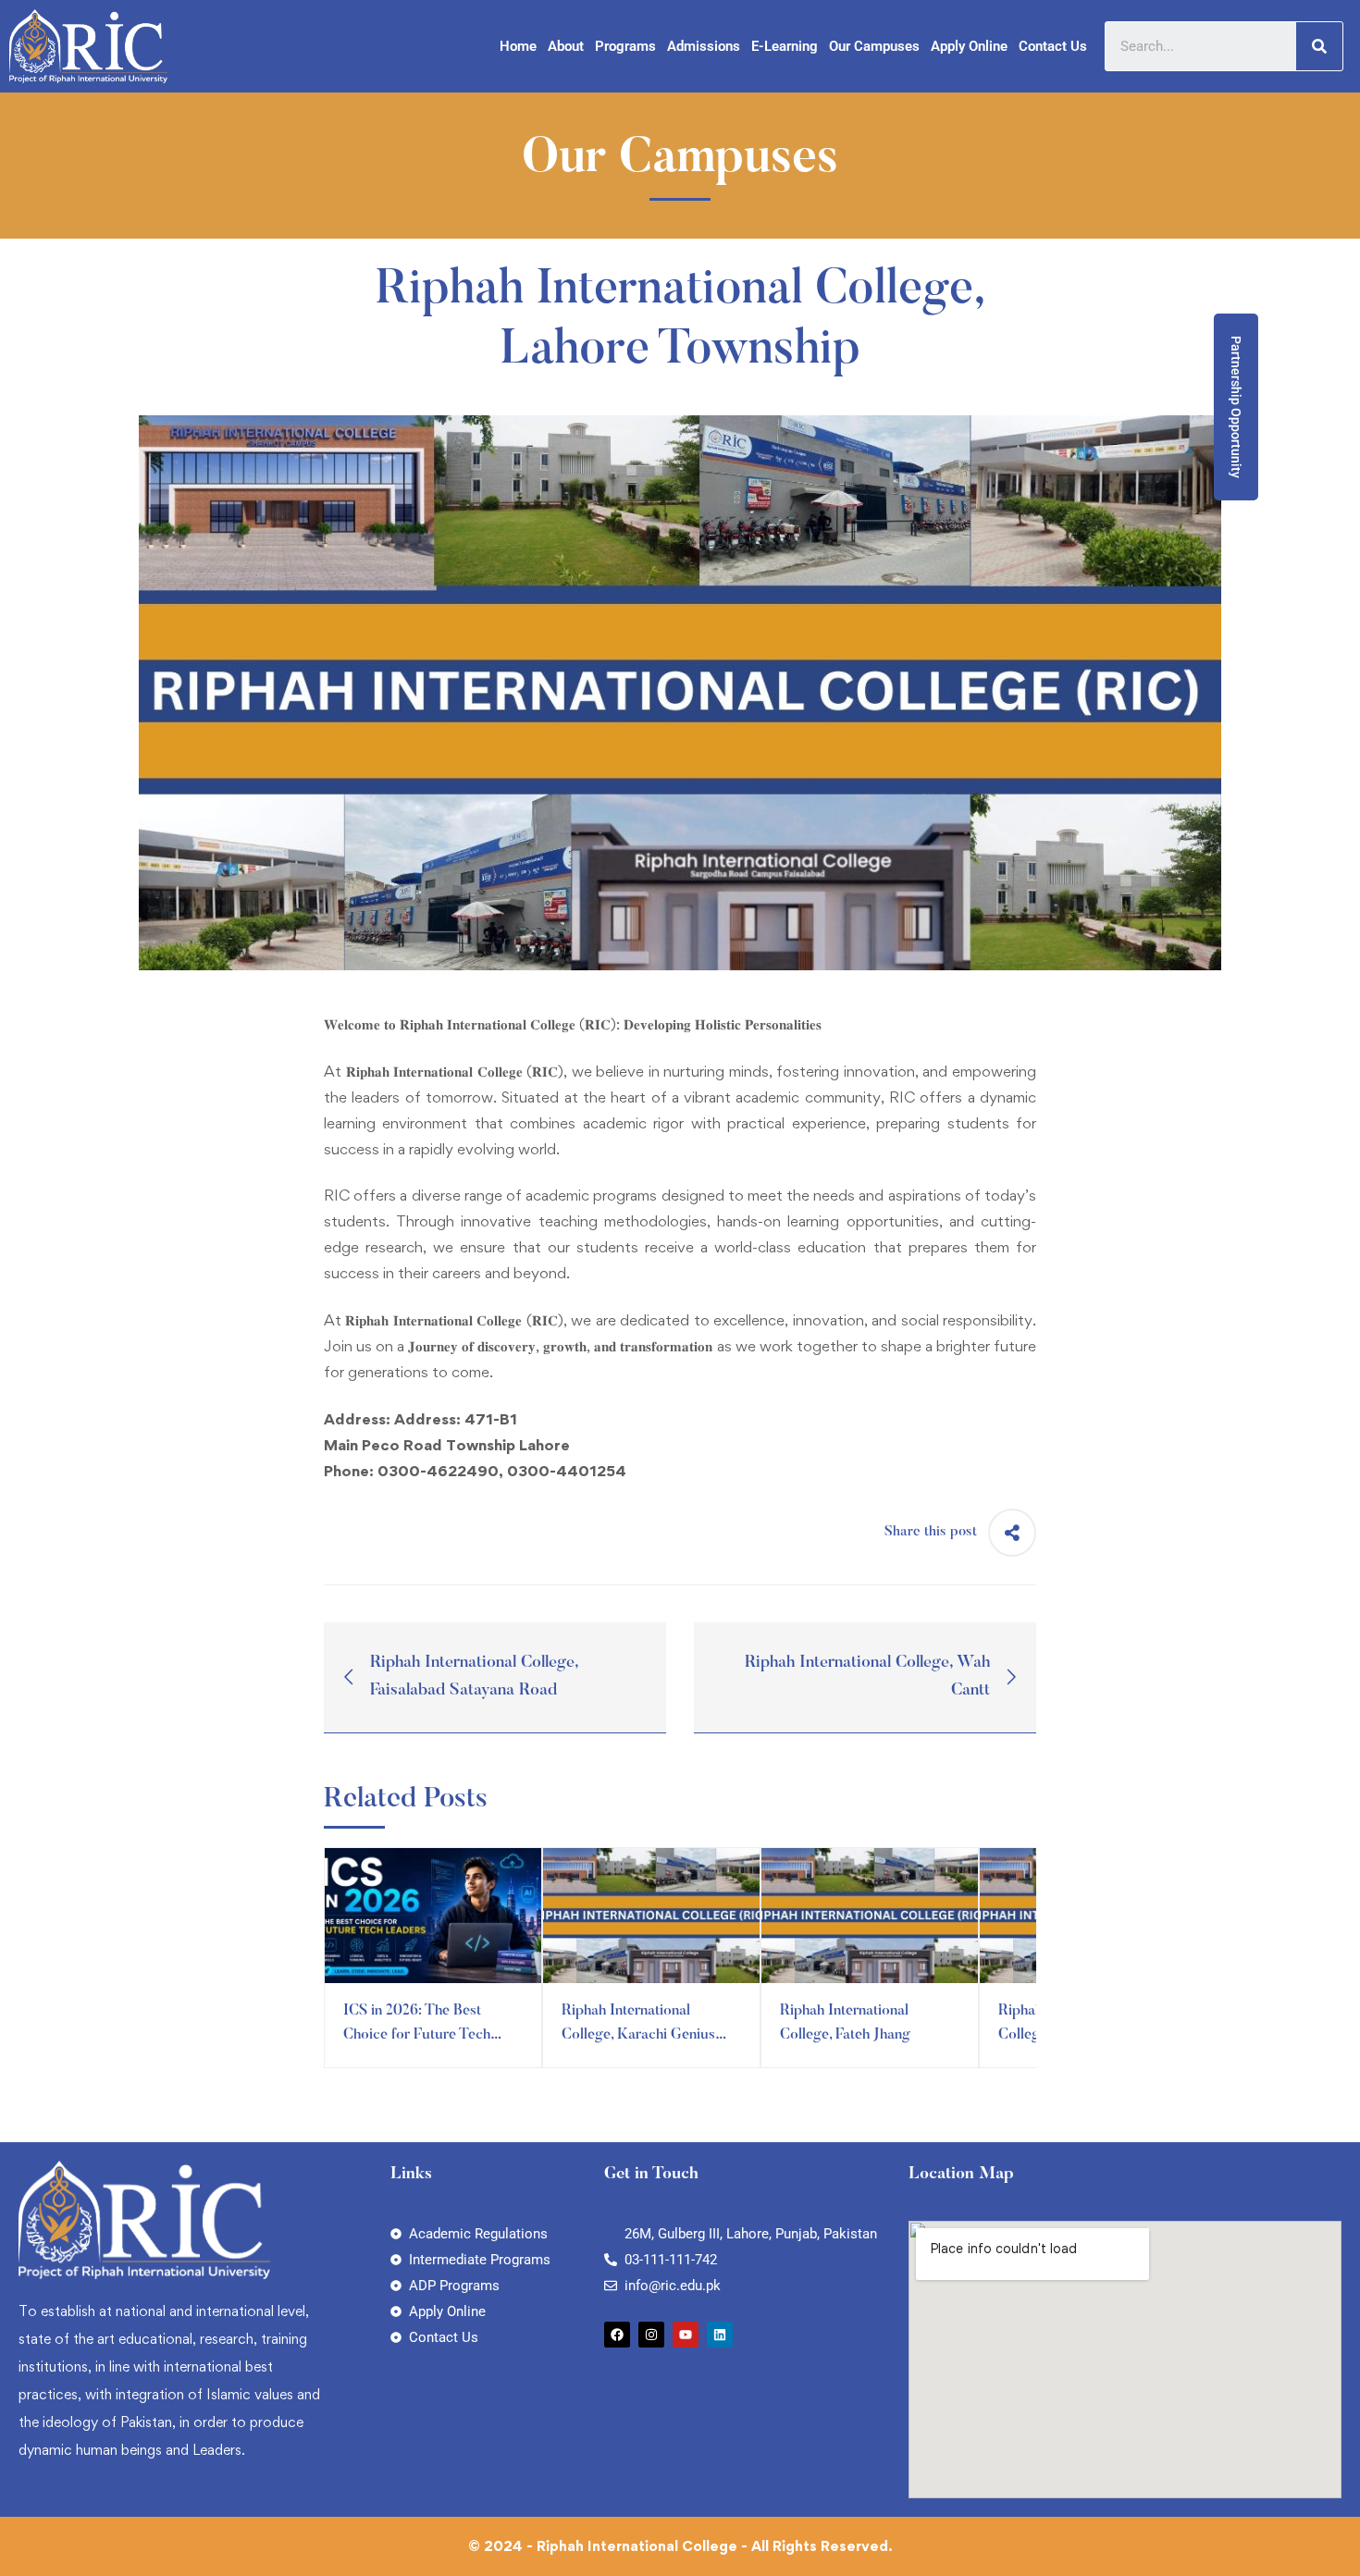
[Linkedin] (720, 2335)
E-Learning (785, 46)
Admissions (704, 46)
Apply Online (969, 46)
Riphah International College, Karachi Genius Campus (638, 2035)
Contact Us (1053, 46)
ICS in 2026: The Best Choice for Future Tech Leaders (417, 2035)
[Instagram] (651, 2335)
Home (518, 46)
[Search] (1319, 46)
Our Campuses (874, 46)
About (566, 46)
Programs (625, 46)
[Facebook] (617, 2335)
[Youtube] (686, 2335)
